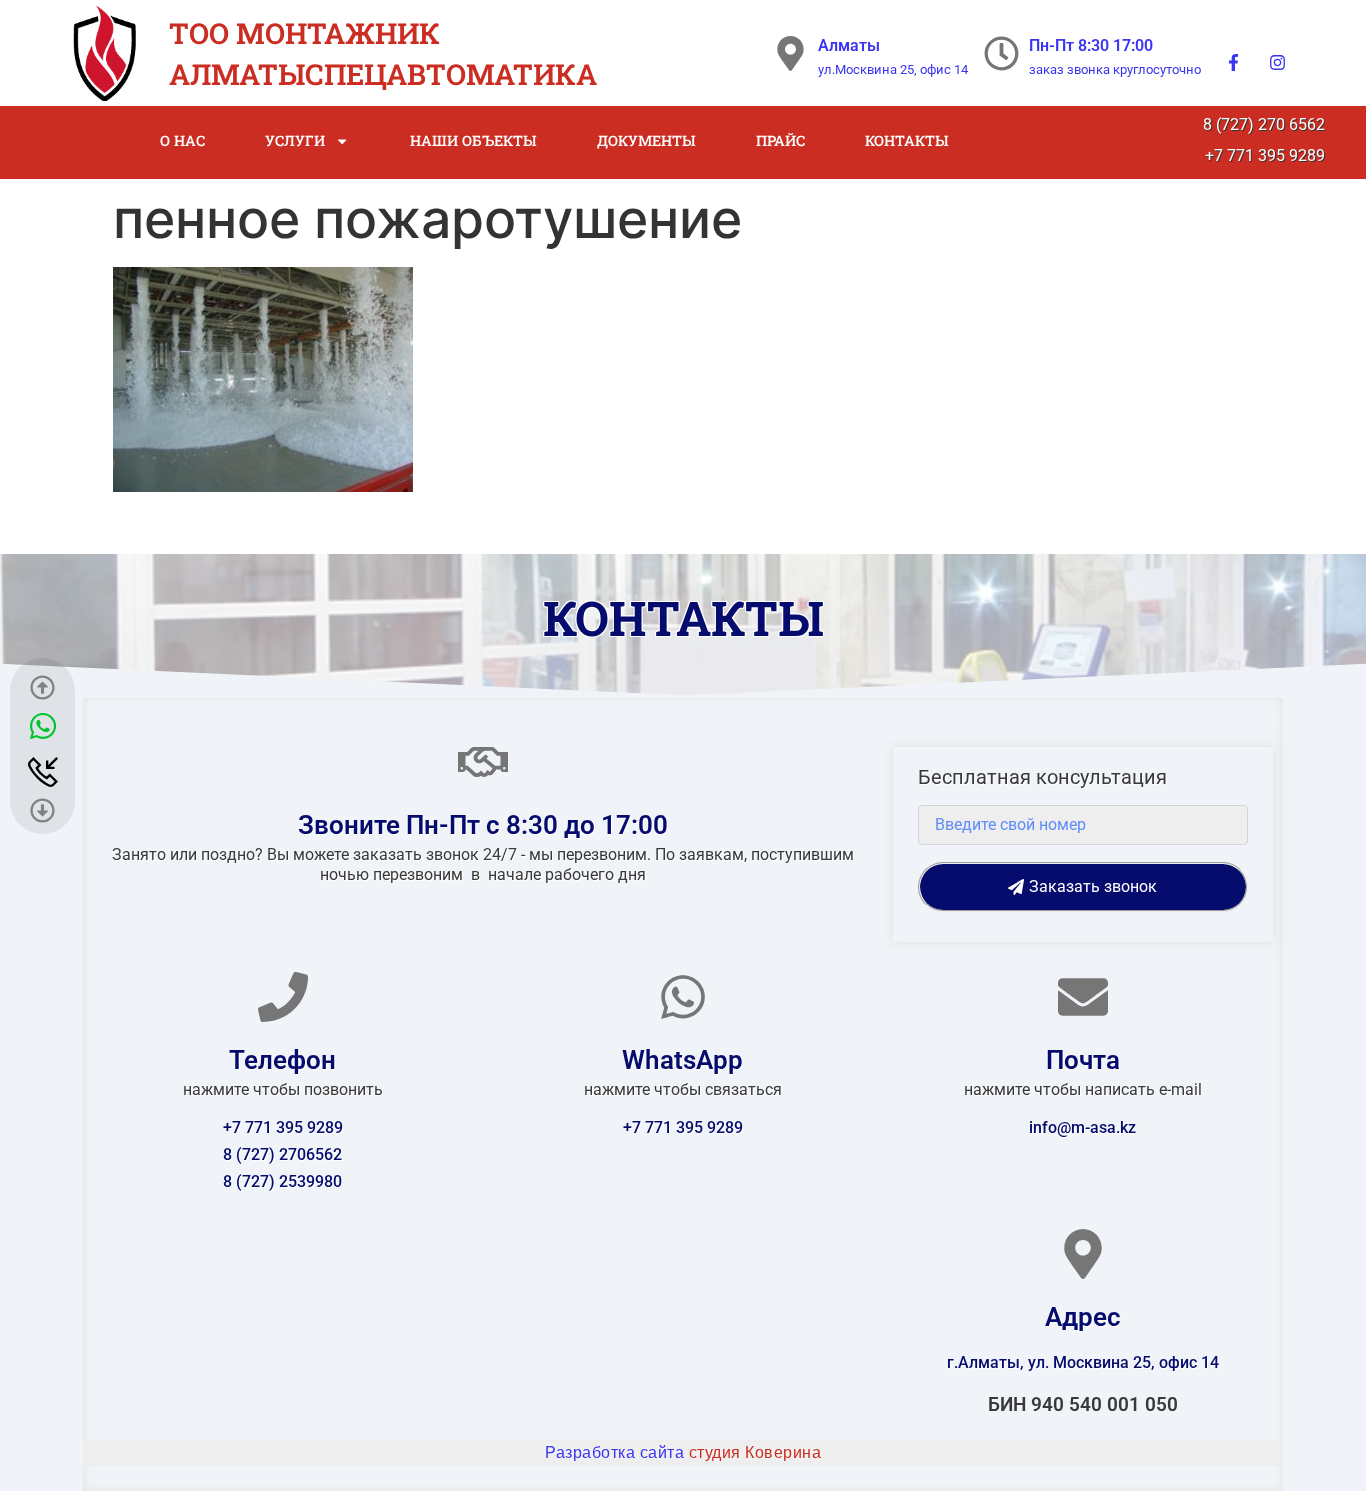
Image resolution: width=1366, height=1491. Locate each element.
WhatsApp (682, 1060)
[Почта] (1083, 997)
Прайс (780, 140)
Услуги (295, 140)
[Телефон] (283, 997)
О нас (182, 140)
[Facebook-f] (1234, 62)
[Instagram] (1278, 62)
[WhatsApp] (683, 997)
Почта (1083, 1060)
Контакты (907, 140)
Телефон (282, 1060)
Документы (646, 140)
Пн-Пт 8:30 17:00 (1091, 45)
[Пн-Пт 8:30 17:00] (1001, 53)
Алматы (849, 45)
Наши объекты (473, 140)
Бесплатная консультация (1042, 778)
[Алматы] (790, 53)
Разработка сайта (683, 1452)
